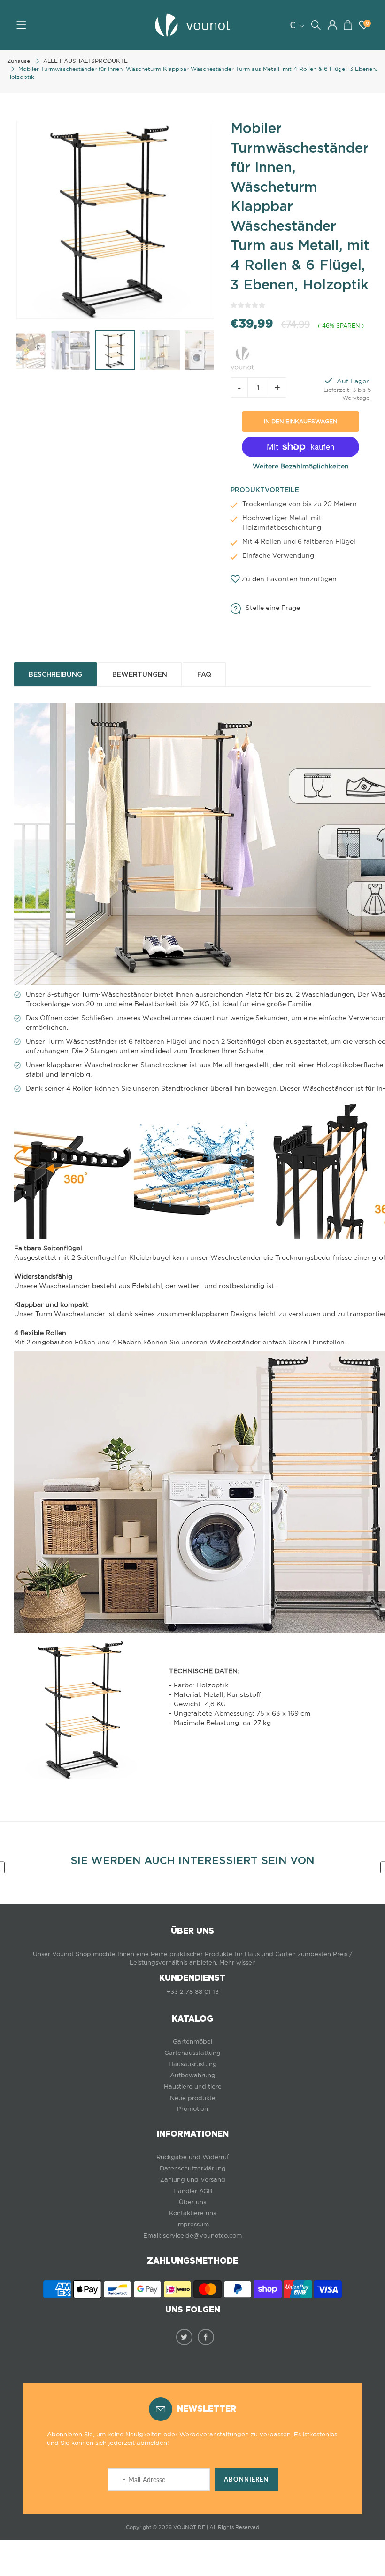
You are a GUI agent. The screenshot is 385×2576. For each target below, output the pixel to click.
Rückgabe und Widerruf (193, 2157)
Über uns (192, 2202)
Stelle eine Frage (273, 608)
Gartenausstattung (192, 2053)
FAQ (204, 674)
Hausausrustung (193, 2064)
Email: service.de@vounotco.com (192, 2236)
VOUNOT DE (189, 2527)
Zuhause (19, 61)
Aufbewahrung (193, 2075)
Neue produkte (193, 2098)
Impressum (192, 2224)
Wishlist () (367, 23)
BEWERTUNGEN (140, 674)
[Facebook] (206, 2337)
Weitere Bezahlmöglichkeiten (301, 466)
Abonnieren (246, 2479)
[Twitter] (184, 2337)
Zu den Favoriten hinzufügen (289, 579)
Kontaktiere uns (192, 2213)
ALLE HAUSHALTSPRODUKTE (85, 61)
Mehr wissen (238, 1963)
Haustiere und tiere (193, 2087)
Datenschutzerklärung (193, 2168)
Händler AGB (193, 2191)
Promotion (192, 2109)
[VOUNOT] (242, 357)
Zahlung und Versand (193, 2180)
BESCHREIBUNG (55, 674)
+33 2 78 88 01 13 (193, 1992)
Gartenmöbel (192, 2041)
